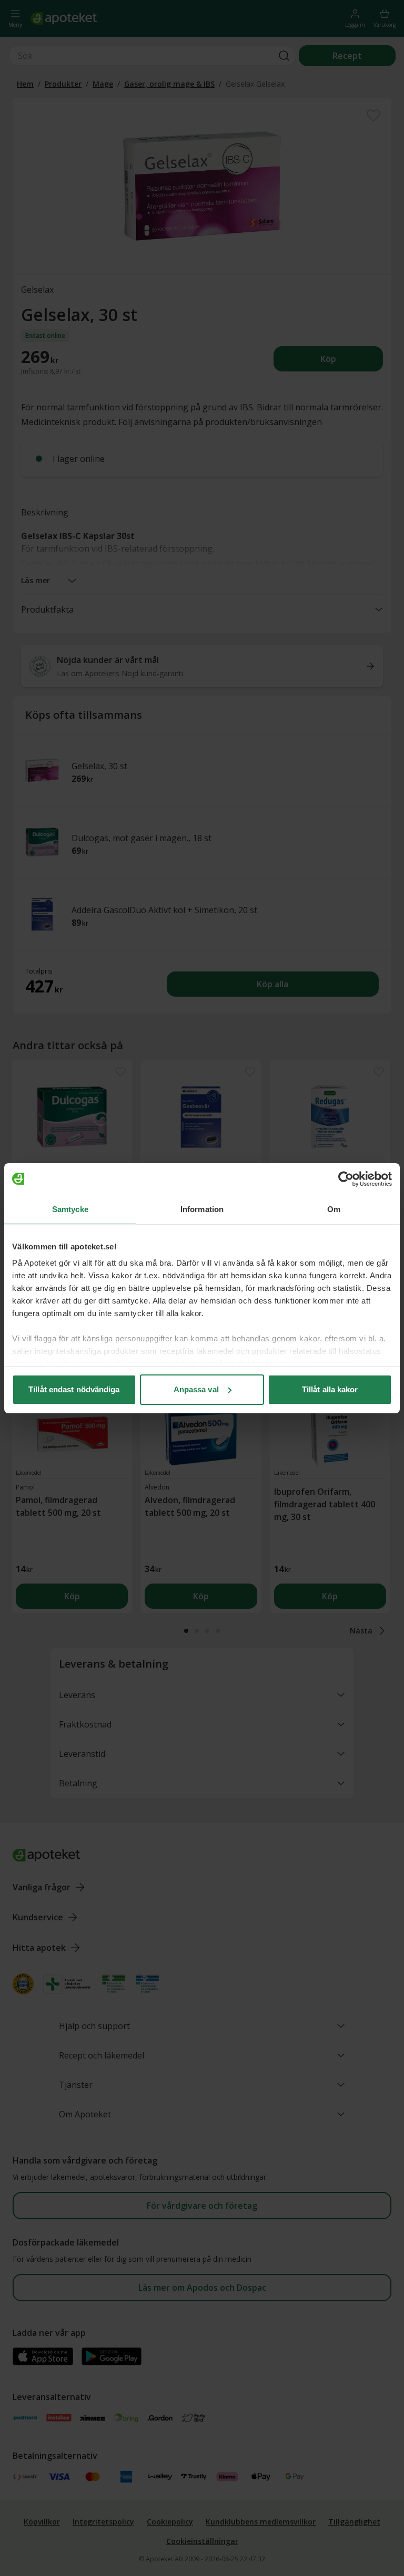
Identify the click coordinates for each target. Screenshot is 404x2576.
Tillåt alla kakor (330, 1389)
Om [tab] (334, 1209)
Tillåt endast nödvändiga (74, 1389)
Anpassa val (196, 1389)
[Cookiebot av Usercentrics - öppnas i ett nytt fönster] (346, 1179)
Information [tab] (202, 1209)
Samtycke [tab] (70, 1209)
